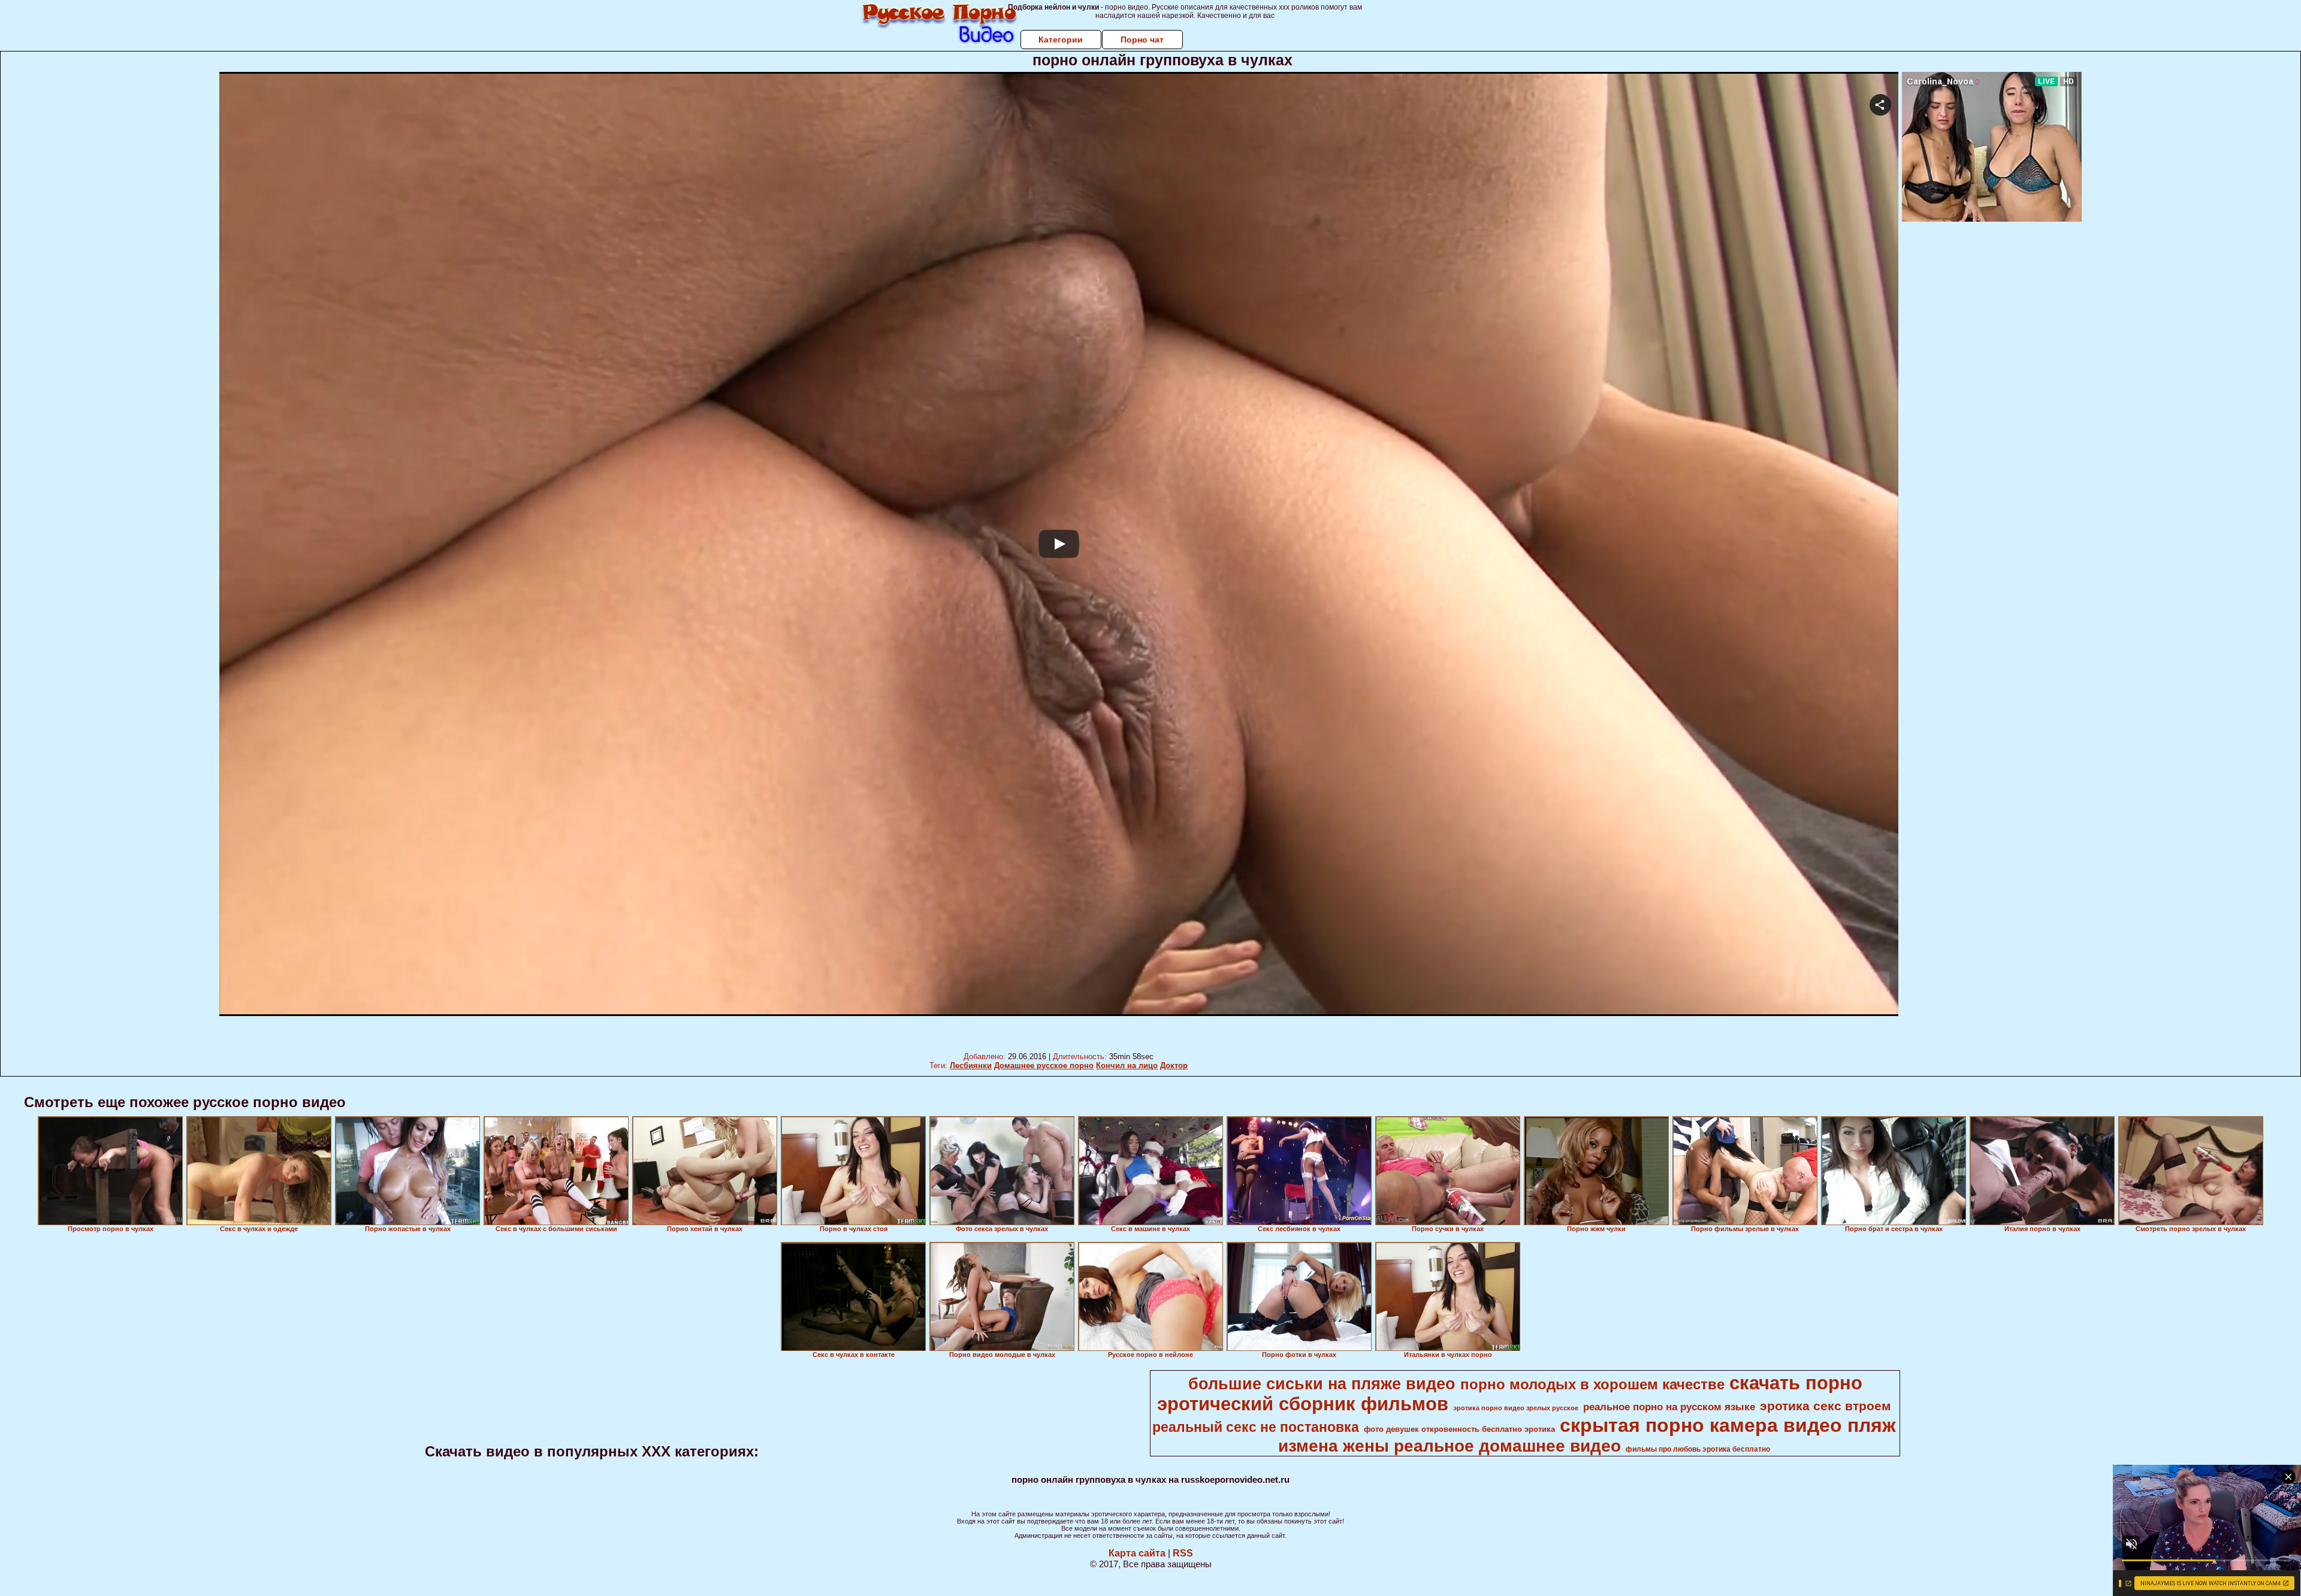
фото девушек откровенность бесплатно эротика (1459, 1429)
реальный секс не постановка (1256, 1427)
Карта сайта (1137, 1553)
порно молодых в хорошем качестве (1592, 1384)
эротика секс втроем (1826, 1406)
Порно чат (1142, 40)
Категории (1061, 40)
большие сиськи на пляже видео (1322, 1384)
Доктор (1174, 1065)
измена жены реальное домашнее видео (1450, 1446)
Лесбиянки (971, 1065)
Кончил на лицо (1127, 1065)
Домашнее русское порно (1044, 1065)
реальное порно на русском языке (1669, 1407)
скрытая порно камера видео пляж (1728, 1425)
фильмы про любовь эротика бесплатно (1698, 1449)
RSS (1183, 1553)
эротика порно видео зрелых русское (1516, 1408)
